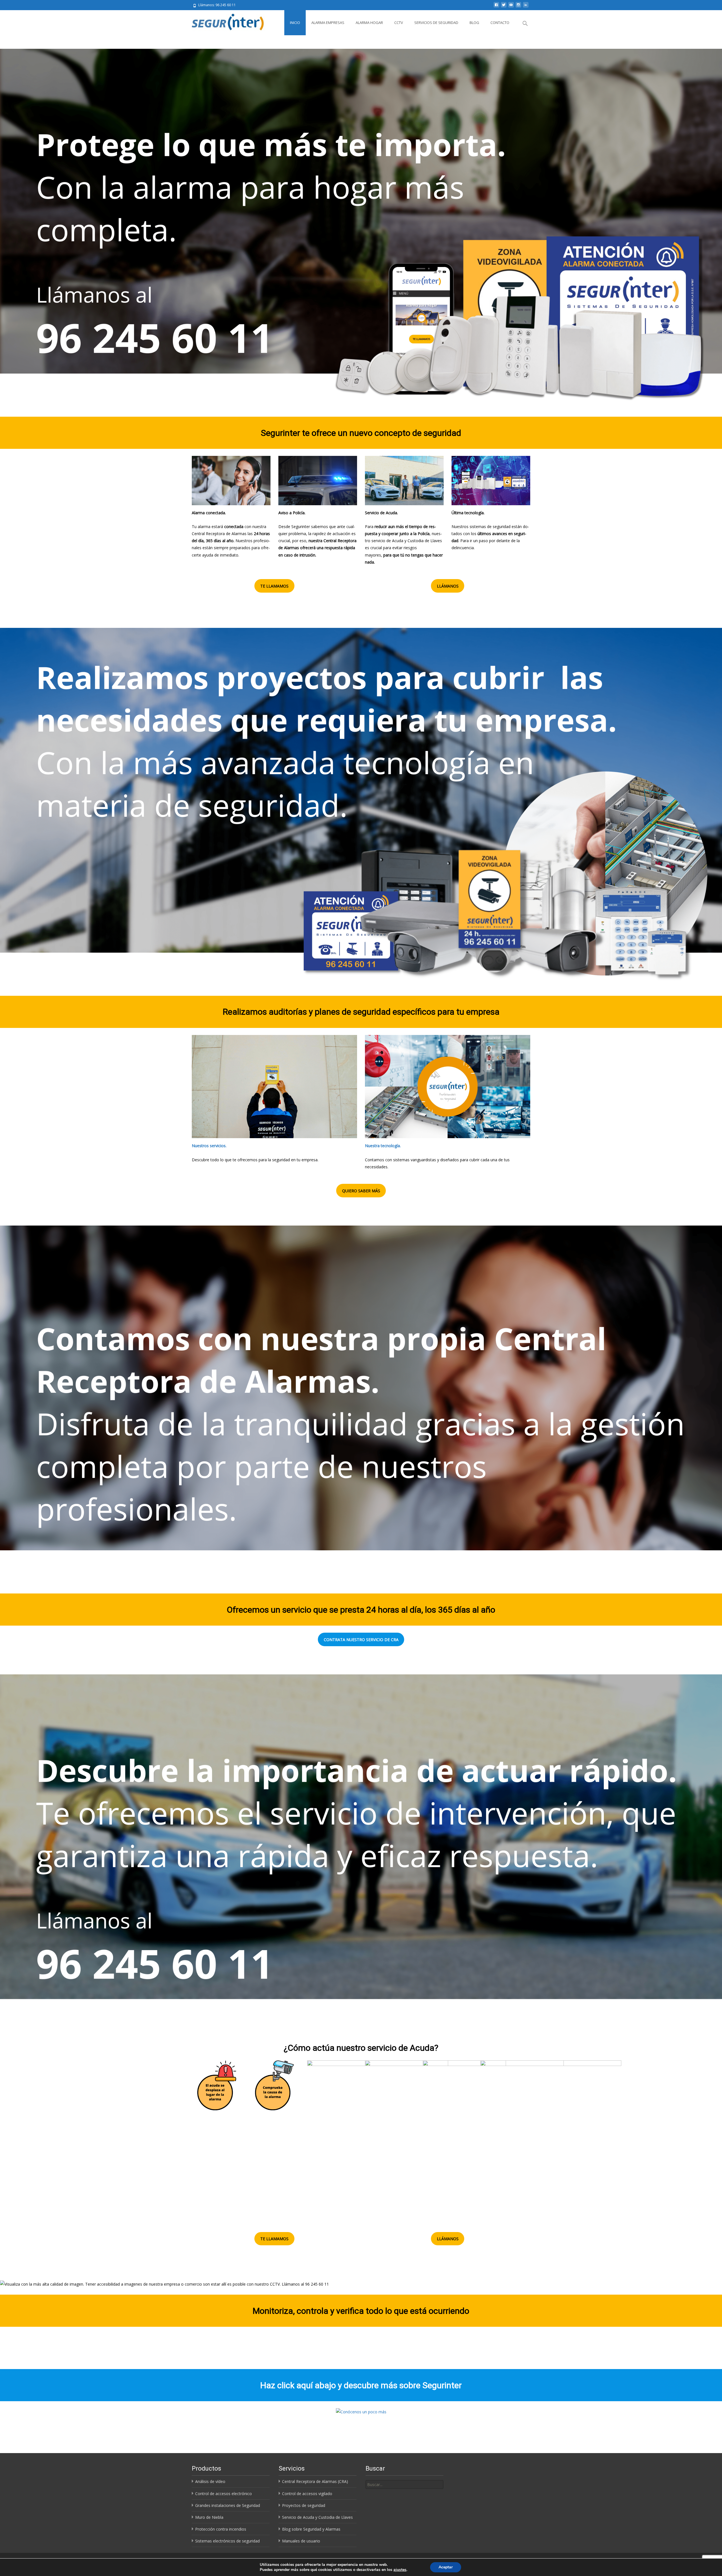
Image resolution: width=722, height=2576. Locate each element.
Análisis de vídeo (210, 2481)
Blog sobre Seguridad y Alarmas (311, 2529)
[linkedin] (526, 7)
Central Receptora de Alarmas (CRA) (315, 2481)
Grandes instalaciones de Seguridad (228, 2505)
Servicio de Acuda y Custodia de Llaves (317, 2517)
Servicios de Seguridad (436, 23)
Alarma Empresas (328, 23)
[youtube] (511, 7)
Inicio (295, 23)
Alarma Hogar (369, 23)
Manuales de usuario (301, 2541)
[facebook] (496, 7)
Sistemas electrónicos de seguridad (227, 2541)
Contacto (500, 23)
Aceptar (446, 2567)
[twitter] (504, 7)
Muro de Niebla (209, 2517)
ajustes (400, 2570)
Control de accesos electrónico (224, 2494)
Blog (474, 23)
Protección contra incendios (221, 2529)
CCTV (399, 23)
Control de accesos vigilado (307, 2494)
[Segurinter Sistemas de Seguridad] (225, 21)
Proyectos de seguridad (304, 2505)
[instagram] (518, 7)
